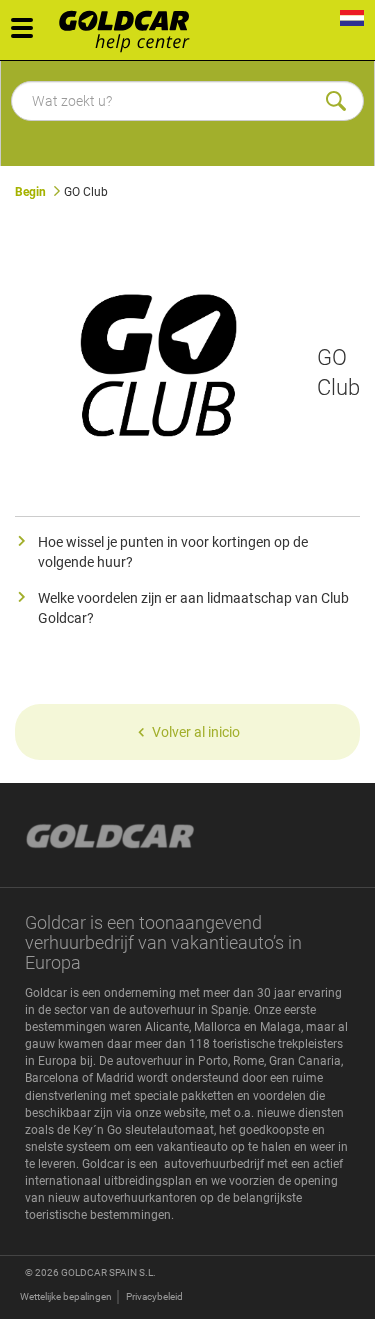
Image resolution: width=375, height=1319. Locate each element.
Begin (30, 192)
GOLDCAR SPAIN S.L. (108, 1272)
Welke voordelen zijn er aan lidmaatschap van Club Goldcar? (193, 608)
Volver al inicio (196, 732)
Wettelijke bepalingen (66, 1296)
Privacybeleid (154, 1296)
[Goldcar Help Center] (129, 25)
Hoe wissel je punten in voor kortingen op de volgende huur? (173, 552)
